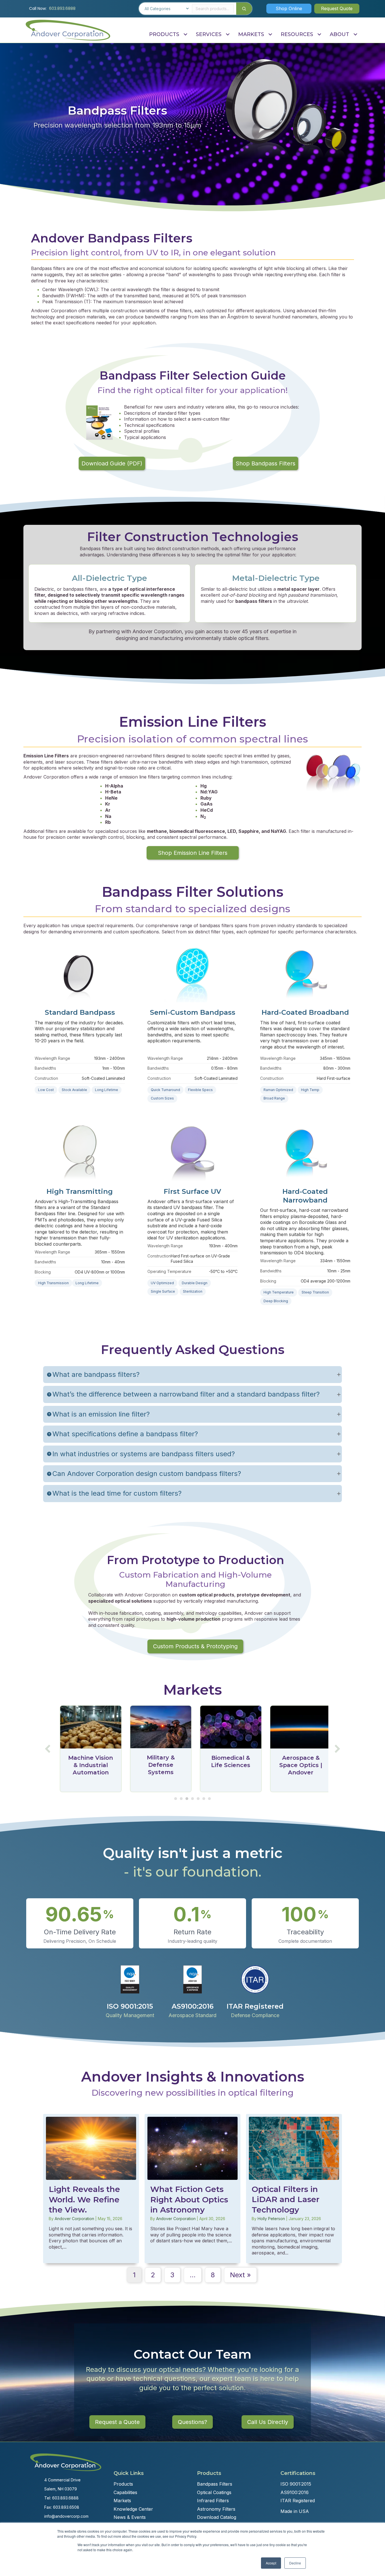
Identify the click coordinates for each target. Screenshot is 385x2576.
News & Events (130, 2517)
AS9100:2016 (295, 2492)
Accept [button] (271, 2563)
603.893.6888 (62, 8)
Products (123, 2484)
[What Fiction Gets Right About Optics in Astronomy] (193, 2189)
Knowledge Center (133, 2509)
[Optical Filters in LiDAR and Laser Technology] (294, 2189)
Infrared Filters (213, 2501)
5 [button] (198, 1799)
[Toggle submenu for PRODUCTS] (185, 34)
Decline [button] (295, 2563)
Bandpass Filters (215, 2484)
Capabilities (125, 2492)
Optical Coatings (214, 2492)
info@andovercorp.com (66, 2516)
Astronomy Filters (216, 2509)
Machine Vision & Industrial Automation (88, 1765)
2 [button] (181, 1799)
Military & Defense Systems (157, 1765)
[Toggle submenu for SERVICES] (228, 34)
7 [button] (209, 1799)
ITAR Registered (298, 2501)
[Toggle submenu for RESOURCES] (319, 34)
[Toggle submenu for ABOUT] (355, 34)
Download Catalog (217, 2517)
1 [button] (176, 1799)
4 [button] (193, 1799)
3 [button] (187, 1799)
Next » (240, 2275)
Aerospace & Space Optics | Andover (298, 1765)
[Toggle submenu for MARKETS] (270, 34)
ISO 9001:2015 (296, 2484)
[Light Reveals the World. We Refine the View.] (91, 2189)
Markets (122, 2501)
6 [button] (204, 1799)
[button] (289, 8)
